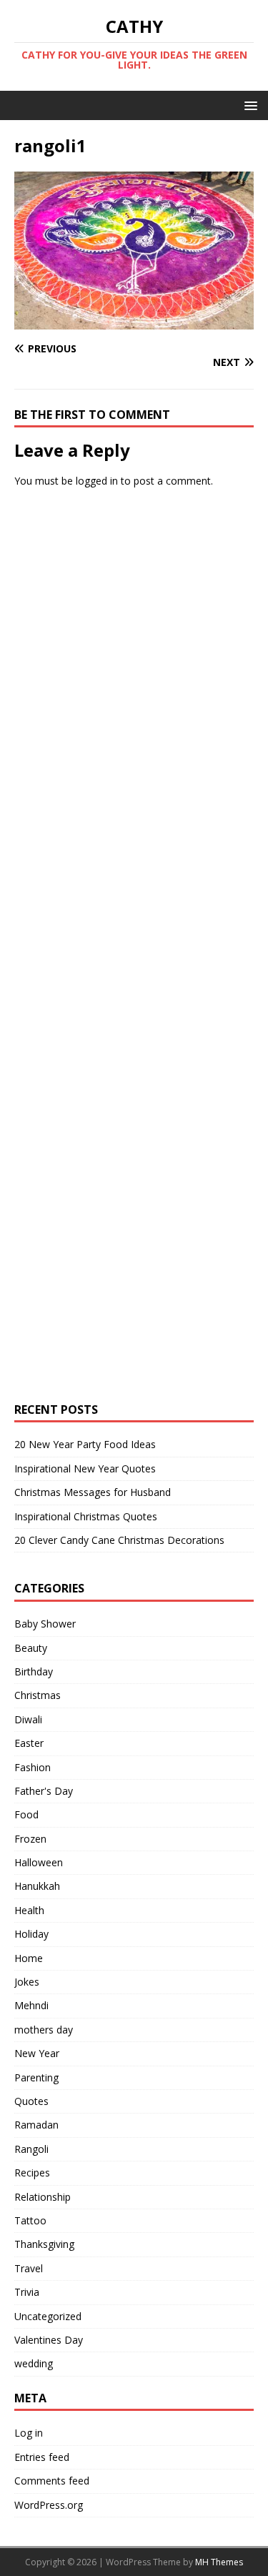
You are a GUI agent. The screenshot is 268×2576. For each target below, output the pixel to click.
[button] (248, 105)
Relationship (43, 2197)
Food (26, 1814)
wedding (34, 2363)
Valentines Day (49, 2340)
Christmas (38, 1695)
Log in (29, 2433)
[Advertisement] (122, 719)
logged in (97, 481)
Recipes (32, 2173)
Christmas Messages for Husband (93, 1492)
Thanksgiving (44, 2244)
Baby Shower (45, 1624)
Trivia (27, 2292)
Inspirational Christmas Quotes (86, 1516)
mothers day (44, 2030)
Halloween (39, 1862)
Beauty (31, 1648)
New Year (37, 2053)
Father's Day (44, 1791)
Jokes (27, 1982)
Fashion (33, 1767)
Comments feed (52, 2481)
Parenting (36, 2077)
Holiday (31, 1934)
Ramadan (36, 2125)
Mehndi (31, 2005)
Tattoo (30, 2220)
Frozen (30, 1839)
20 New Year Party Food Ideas (85, 1444)
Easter (29, 1743)
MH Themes (219, 2562)
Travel (29, 2268)
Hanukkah (37, 1886)
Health (29, 1910)
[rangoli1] (134, 321)
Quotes (31, 2101)
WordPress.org (49, 2505)
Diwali (28, 1719)
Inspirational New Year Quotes (85, 1468)
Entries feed (42, 2457)
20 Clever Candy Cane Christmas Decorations (119, 1540)
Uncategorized (48, 2316)
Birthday (34, 1671)
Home (29, 1958)
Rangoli (31, 2149)
